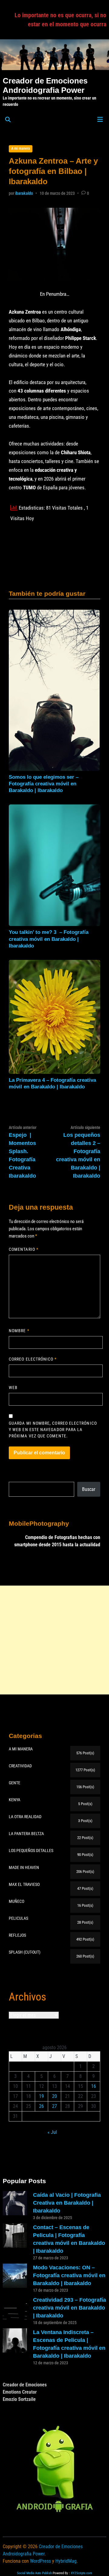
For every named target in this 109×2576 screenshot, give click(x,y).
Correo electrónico (33, 1359)
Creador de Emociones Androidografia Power (45, 85)
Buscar (89, 1489)
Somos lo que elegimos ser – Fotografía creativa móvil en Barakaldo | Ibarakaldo (44, 784)
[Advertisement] (54, 1640)
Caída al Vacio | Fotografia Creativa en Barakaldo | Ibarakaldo (67, 2203)
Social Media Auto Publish (34, 2573)
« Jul (52, 2132)
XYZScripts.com (81, 2573)
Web (13, 1387)
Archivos (27, 1997)
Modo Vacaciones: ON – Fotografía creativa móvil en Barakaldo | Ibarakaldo (69, 2275)
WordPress (40, 2561)
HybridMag (66, 2561)
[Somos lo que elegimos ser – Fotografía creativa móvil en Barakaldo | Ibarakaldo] (54, 690)
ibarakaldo (24, 193)
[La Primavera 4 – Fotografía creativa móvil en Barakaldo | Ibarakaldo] (54, 1017)
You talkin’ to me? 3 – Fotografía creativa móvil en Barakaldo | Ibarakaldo (49, 939)
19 (41, 2096)
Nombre (19, 1331)
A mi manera (21, 148)
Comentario (24, 1249)
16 (94, 2086)
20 (54, 2096)
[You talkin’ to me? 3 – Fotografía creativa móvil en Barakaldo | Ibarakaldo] (54, 865)
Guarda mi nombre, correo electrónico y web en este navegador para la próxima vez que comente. (53, 1430)
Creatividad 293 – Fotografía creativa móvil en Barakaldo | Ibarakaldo (69, 2308)
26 (41, 2106)
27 (54, 2106)
